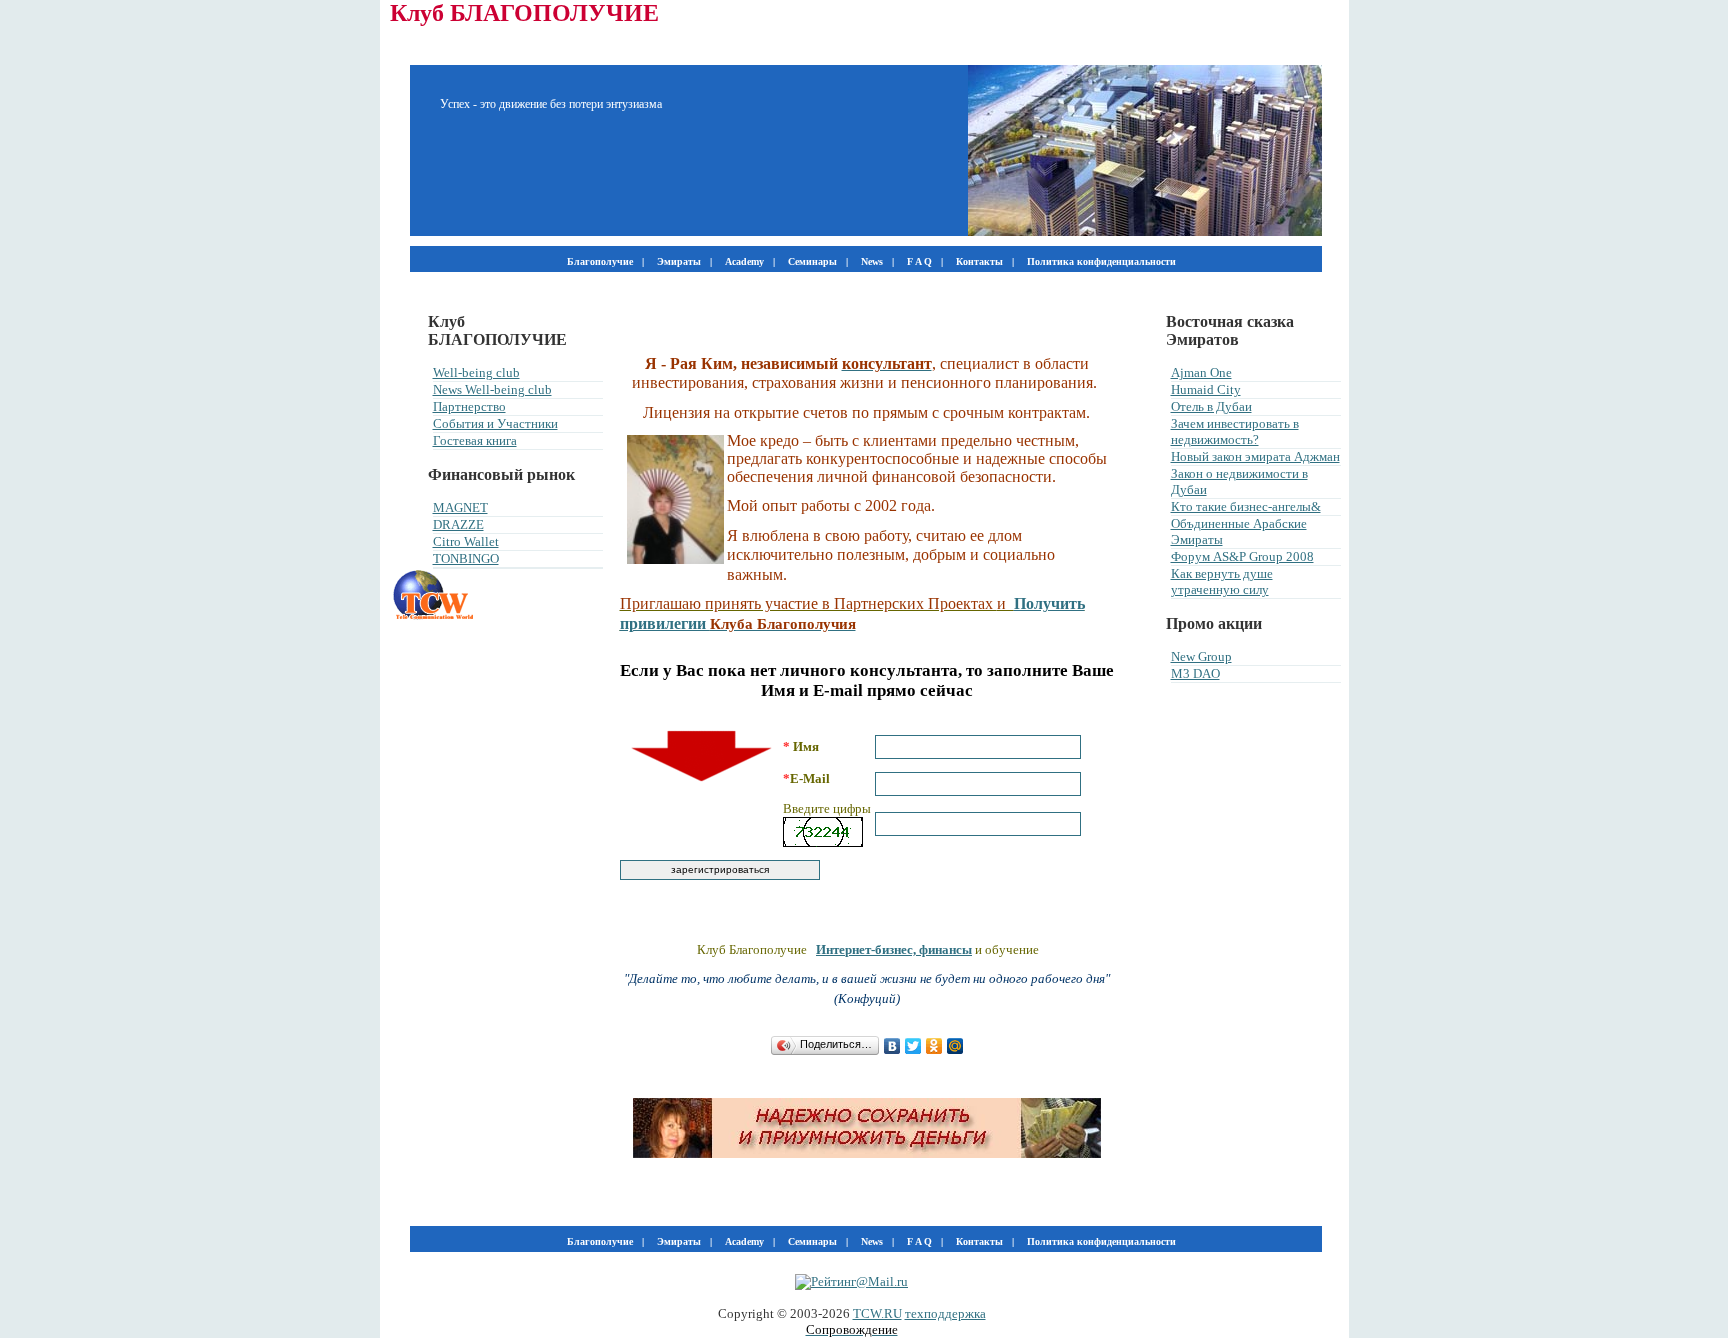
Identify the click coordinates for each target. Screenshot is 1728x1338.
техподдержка (945, 1313)
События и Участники (495, 423)
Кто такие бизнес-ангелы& (1246, 506)
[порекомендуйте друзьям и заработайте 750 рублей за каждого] (867, 1153)
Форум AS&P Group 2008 (1242, 556)
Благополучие (600, 261)
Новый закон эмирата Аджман (1255, 456)
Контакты (979, 261)
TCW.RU (877, 1313)
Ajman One (1201, 372)
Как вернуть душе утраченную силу (1222, 581)
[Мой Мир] (955, 1046)
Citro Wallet (466, 541)
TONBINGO (466, 558)
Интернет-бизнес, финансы (894, 949)
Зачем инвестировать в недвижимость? (1235, 431)
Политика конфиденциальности (1101, 261)
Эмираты (679, 261)
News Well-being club (492, 389)
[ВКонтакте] (892, 1046)
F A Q (919, 261)
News (872, 261)
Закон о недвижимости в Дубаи (1239, 481)
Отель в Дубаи (1211, 406)
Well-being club (476, 372)
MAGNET (460, 507)
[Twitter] (913, 1046)
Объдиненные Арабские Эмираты (1239, 531)
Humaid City (1206, 389)
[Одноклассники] (934, 1046)
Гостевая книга (475, 440)
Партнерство (469, 406)
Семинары (812, 261)
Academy (744, 261)
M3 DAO (1195, 673)
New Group (1201, 656)
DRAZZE (458, 524)
